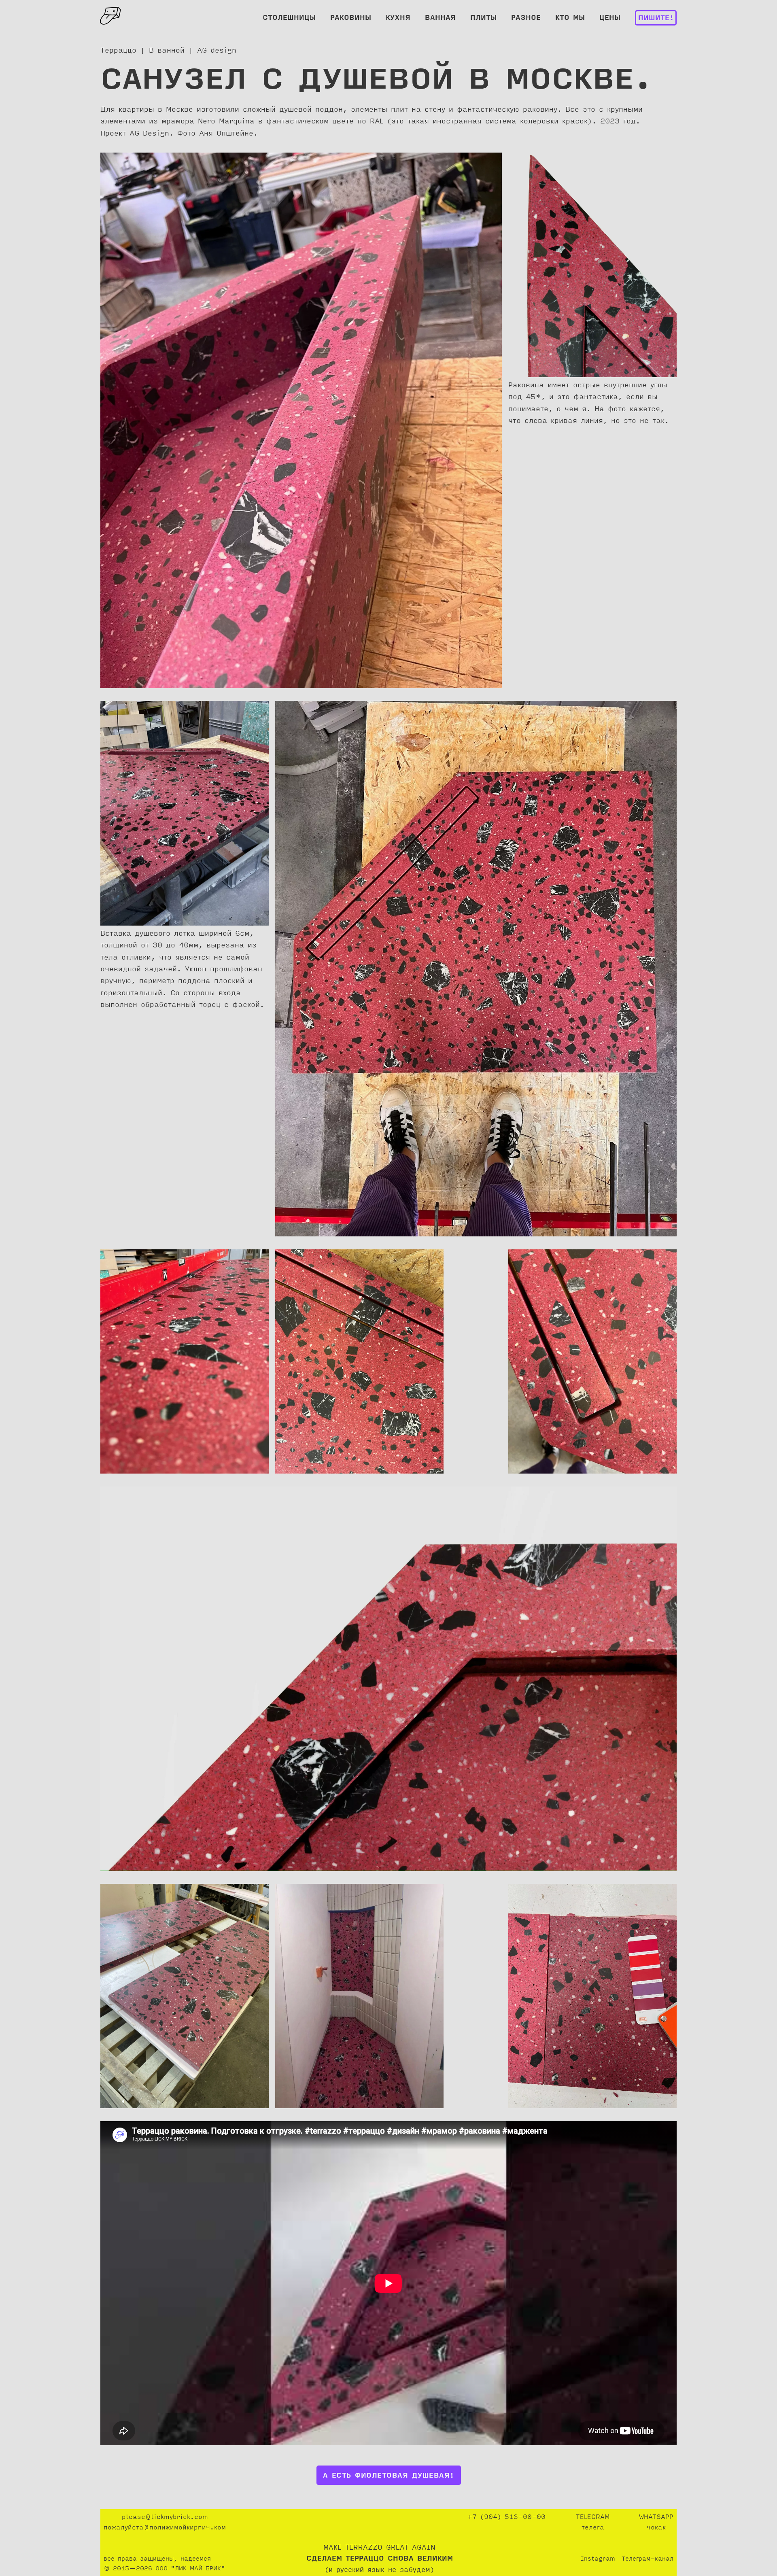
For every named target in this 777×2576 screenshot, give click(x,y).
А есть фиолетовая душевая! (389, 2476)
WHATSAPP (656, 2517)
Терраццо (118, 51)
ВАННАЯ (440, 18)
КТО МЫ (570, 18)
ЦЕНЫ (610, 18)
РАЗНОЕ (526, 18)
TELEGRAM (593, 2517)
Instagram (598, 2559)
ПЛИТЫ (483, 18)
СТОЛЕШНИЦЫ (289, 18)
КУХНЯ (398, 18)
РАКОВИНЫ (351, 18)
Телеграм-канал (647, 2559)
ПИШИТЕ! (656, 19)
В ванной (167, 51)
